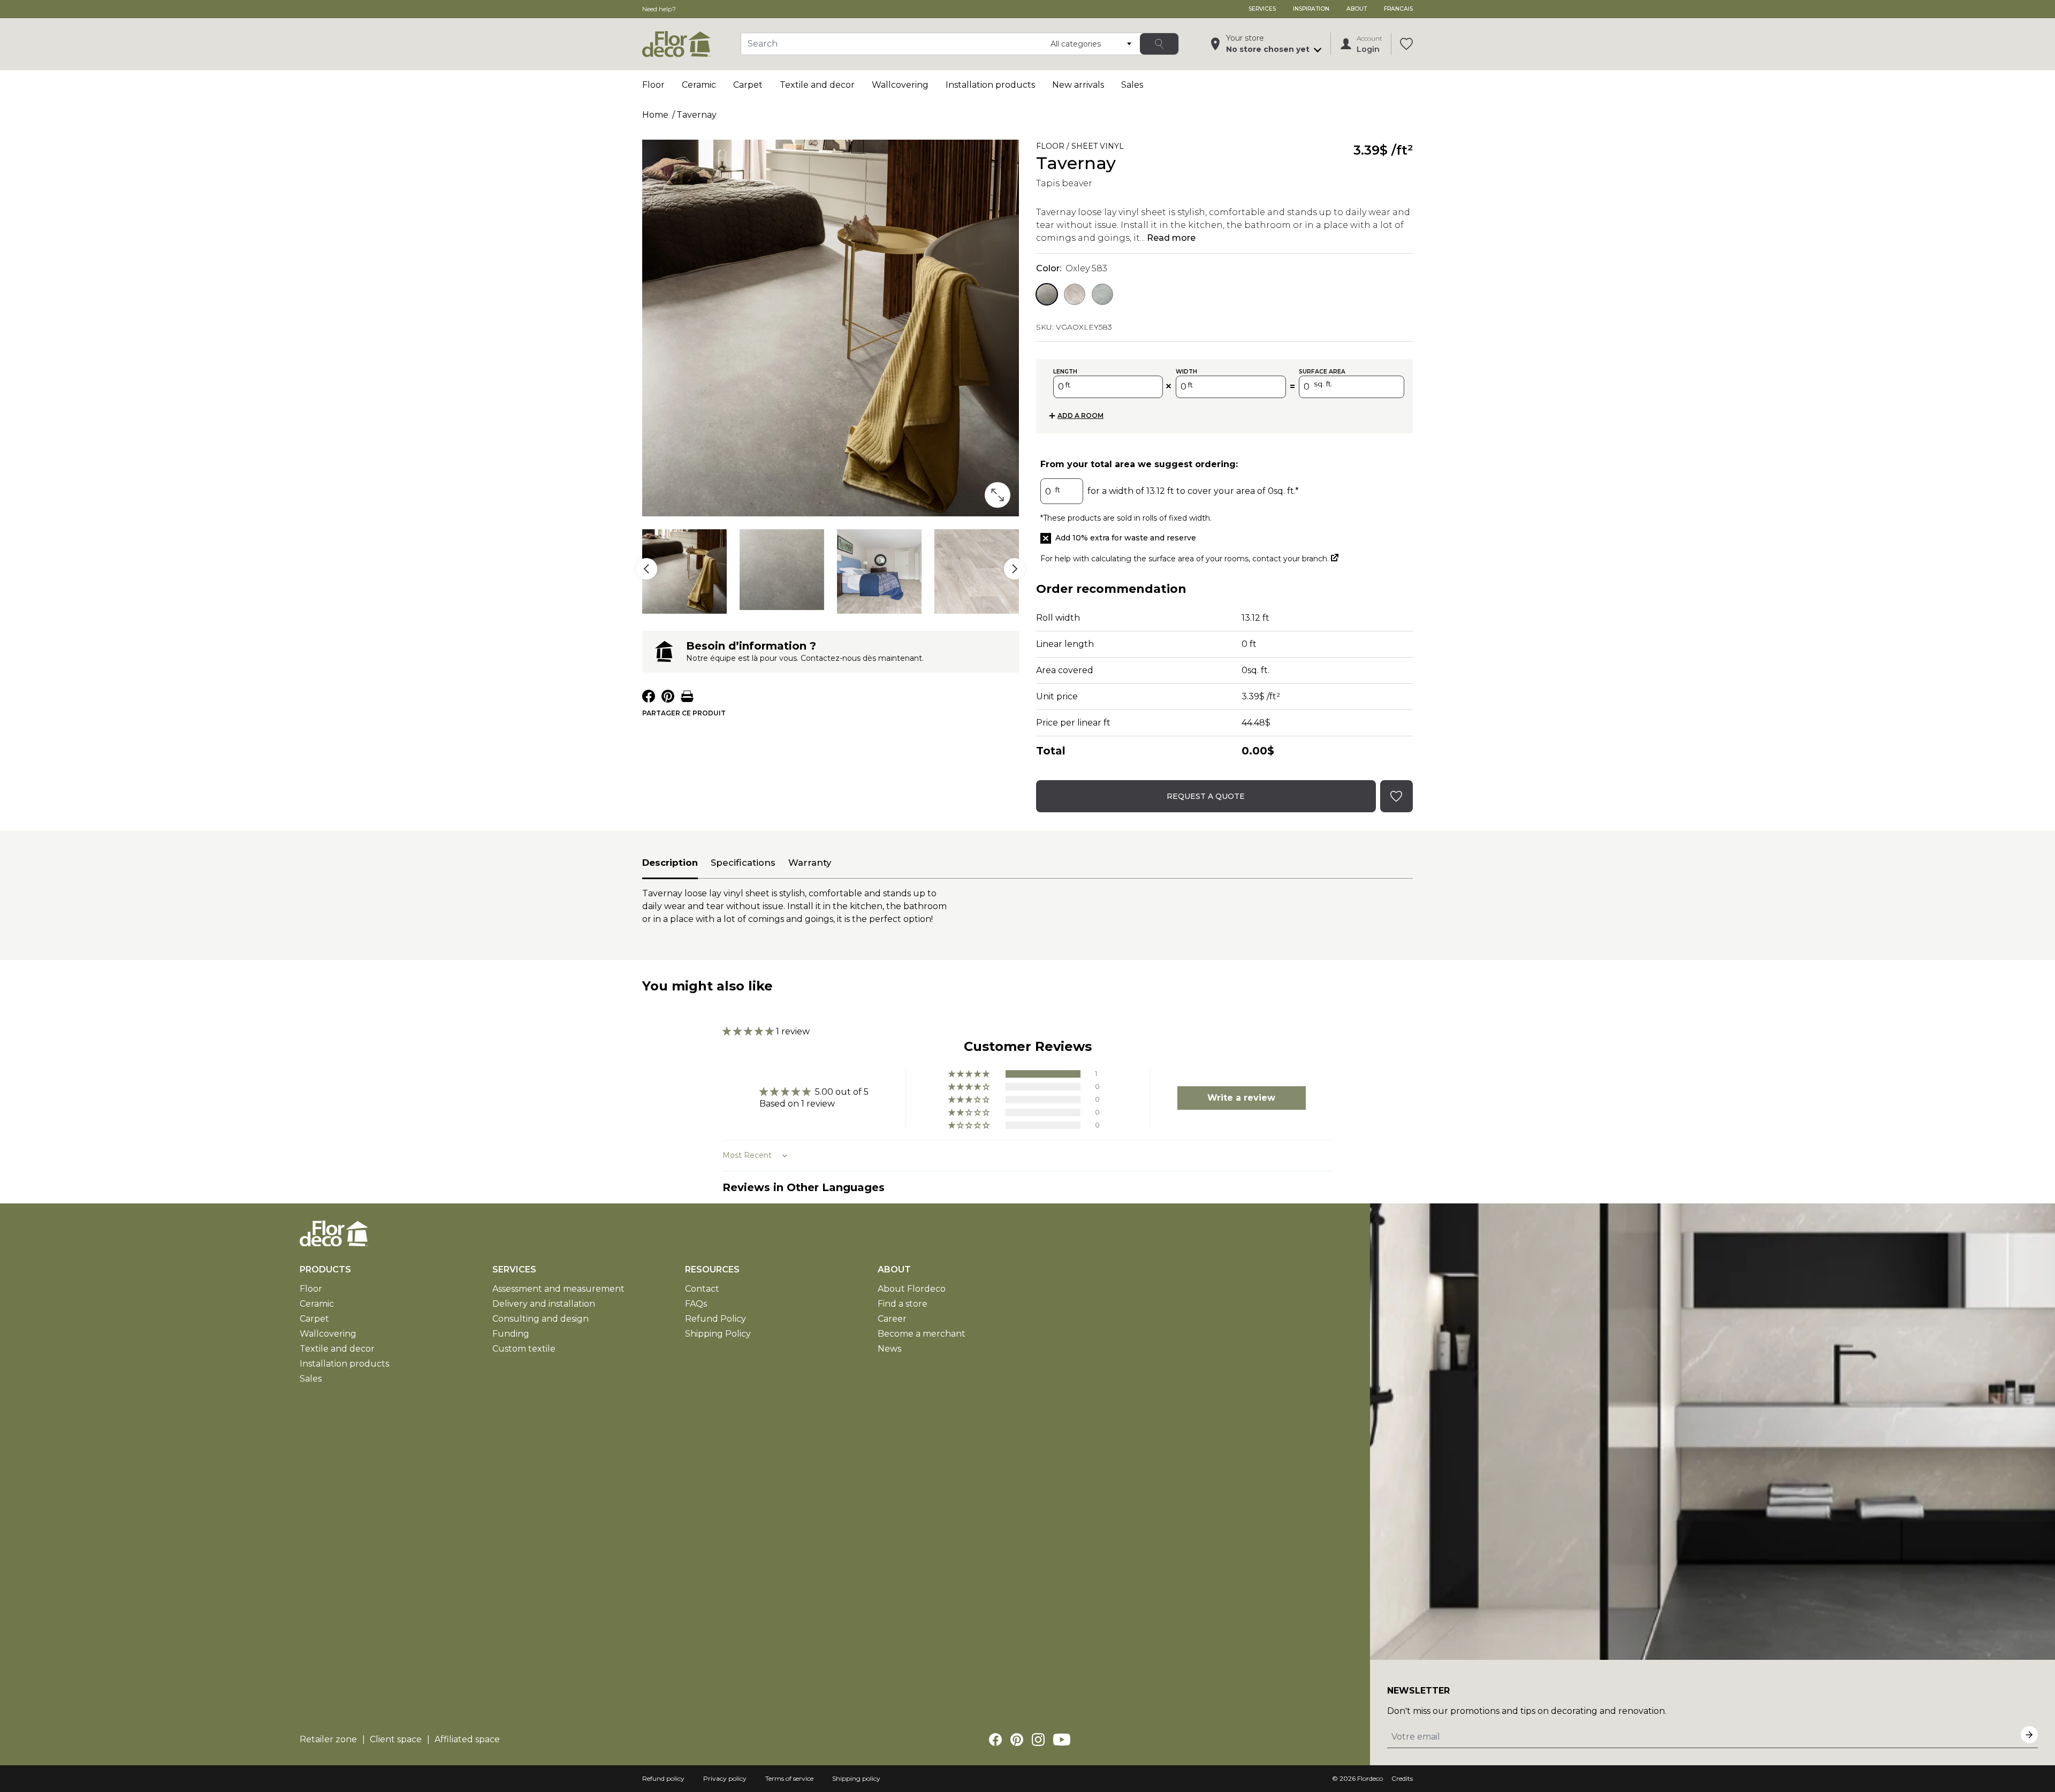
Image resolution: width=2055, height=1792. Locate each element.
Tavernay (697, 115)
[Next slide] (1015, 569)
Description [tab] (670, 863)
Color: (1072, 268)
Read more (1171, 238)
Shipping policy (856, 1778)
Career (892, 1319)
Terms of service (789, 1778)
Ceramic (699, 85)
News (889, 1349)
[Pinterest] (1017, 1740)
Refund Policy (716, 1319)
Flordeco (1370, 1778)
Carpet (748, 85)
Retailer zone (328, 1739)
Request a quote (1206, 796)
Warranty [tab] (810, 863)
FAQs (696, 1304)
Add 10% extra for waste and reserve (1126, 538)
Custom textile (524, 1349)
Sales (1132, 85)
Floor (653, 85)
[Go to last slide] (646, 569)
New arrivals (1078, 85)
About (1357, 9)
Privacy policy (725, 1778)
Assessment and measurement (558, 1289)
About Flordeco (912, 1289)
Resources (712, 1269)
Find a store (903, 1304)
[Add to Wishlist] (1139, 148)
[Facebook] (995, 1740)
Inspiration (1311, 9)
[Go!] (1159, 44)
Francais (1398, 9)
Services (1262, 9)
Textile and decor (817, 85)
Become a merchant (922, 1334)
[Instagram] (1038, 1740)
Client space (396, 1739)
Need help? (659, 9)
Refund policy (663, 1778)
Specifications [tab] (743, 863)
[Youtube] (1062, 1740)
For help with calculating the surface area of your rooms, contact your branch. (1189, 559)
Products (325, 1269)
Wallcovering (900, 85)
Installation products (990, 85)
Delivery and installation (544, 1304)
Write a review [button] (1241, 1098)
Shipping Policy (718, 1334)
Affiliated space (467, 1739)
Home (655, 115)
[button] (749, 1031)
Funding (511, 1334)
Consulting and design (541, 1319)
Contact (702, 1289)
